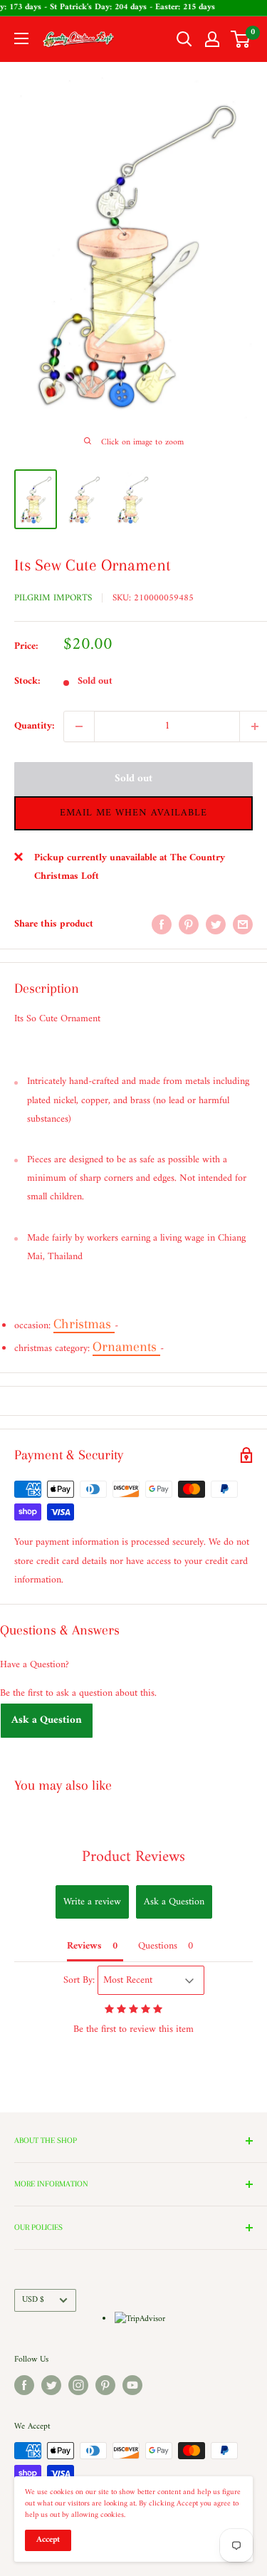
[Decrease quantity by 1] (79, 726)
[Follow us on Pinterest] (105, 2385)
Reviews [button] (84, 1946)
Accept (48, 2540)
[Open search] (184, 39)
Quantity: (35, 726)
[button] (133, 813)
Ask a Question (47, 1720)
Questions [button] (158, 1946)
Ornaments (126, 1347)
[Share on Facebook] (162, 924)
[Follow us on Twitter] (51, 2385)
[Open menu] (21, 38)
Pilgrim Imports (53, 598)
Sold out (133, 779)
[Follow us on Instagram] (78, 2385)
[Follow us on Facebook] (24, 2385)
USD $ (33, 2300)
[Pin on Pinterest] (189, 924)
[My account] (212, 39)
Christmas (84, 1324)
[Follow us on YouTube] (132, 2385)
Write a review (92, 1902)
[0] (241, 39)
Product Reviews (133, 1857)
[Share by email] (243, 924)
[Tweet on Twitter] (216, 924)
